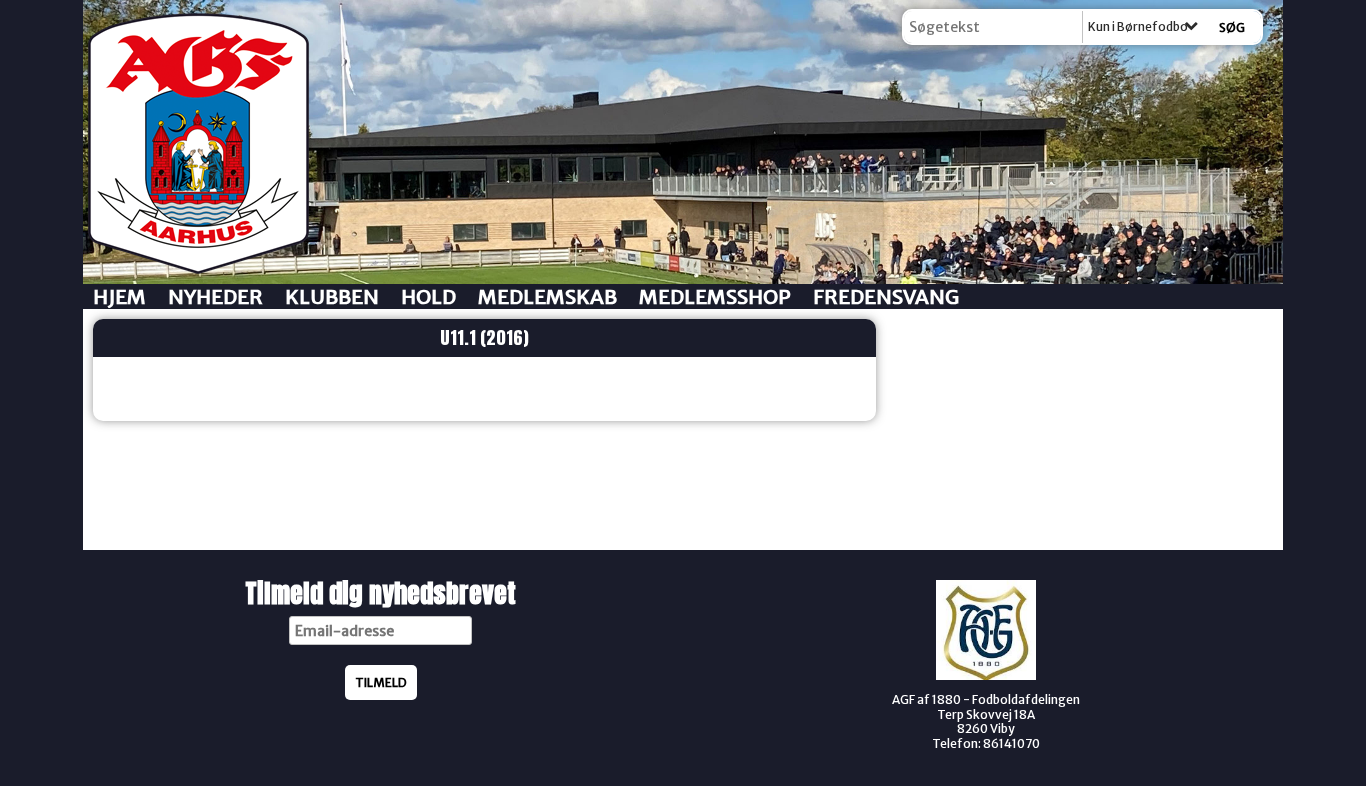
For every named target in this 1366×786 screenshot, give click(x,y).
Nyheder (215, 296)
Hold (428, 296)
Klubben (332, 296)
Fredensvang (886, 296)
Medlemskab (547, 296)
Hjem (119, 296)
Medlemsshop (715, 296)
